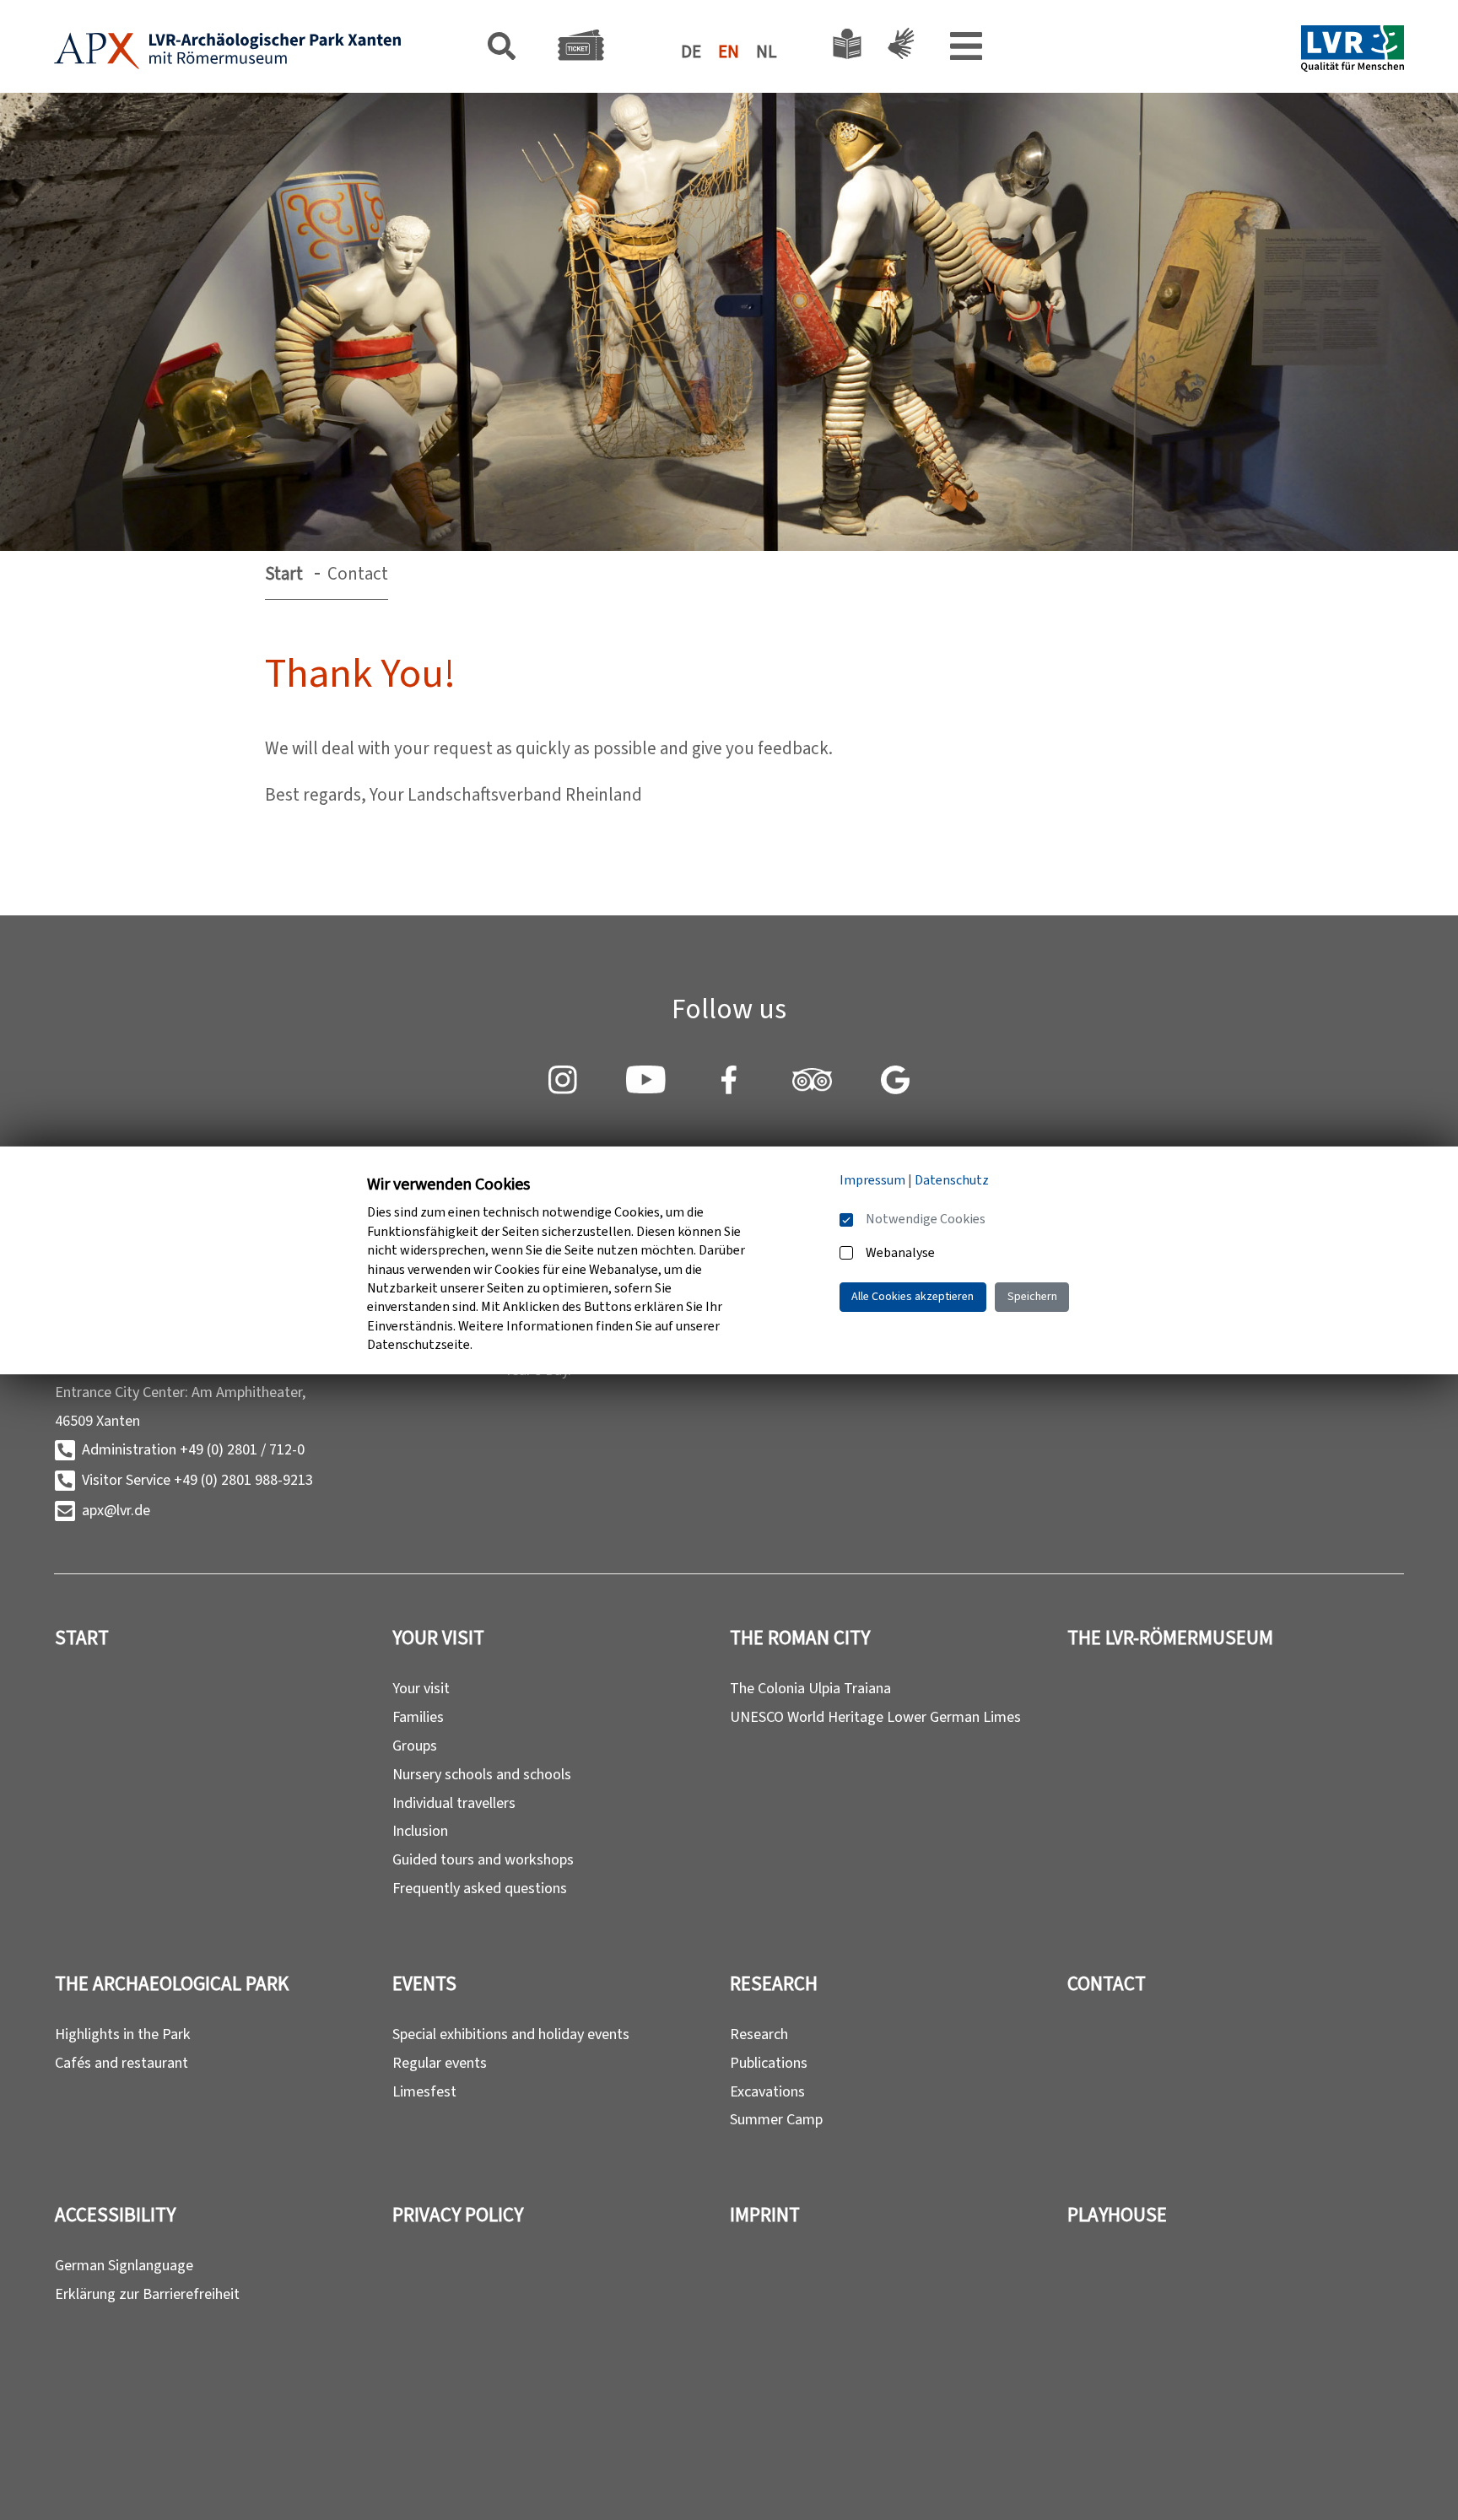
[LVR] (1353, 51)
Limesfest (424, 2091)
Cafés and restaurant (121, 2063)
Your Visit (438, 1638)
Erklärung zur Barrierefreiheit (147, 2294)
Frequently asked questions (480, 1888)
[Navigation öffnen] (966, 51)
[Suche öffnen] (502, 50)
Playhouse (1117, 2215)
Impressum (872, 1180)
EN (729, 51)
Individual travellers (454, 1803)
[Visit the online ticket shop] (581, 49)
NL (767, 51)
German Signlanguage (124, 2265)
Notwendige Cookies (926, 1219)
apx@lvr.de (116, 1510)
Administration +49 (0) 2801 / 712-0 (193, 1449)
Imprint (765, 2215)
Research (774, 1984)
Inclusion (420, 1831)
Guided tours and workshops (483, 1859)
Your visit (421, 1688)
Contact (1107, 1984)
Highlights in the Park (123, 2034)
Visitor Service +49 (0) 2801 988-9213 (197, 1480)
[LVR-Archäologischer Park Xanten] (228, 51)
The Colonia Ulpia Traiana (810, 1688)
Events (424, 1984)
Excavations (767, 2091)
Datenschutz (952, 1180)
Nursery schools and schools (482, 1774)
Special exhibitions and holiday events (511, 2034)
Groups (415, 1746)
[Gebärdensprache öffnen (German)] (898, 48)
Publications (769, 2063)
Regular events (440, 2063)
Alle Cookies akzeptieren (913, 1296)
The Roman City (800, 1638)
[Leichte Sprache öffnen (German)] (847, 48)
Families (418, 1717)
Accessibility (115, 2215)
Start (284, 574)
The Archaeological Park (172, 1984)
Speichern (1032, 1296)
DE (691, 51)
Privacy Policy (458, 2215)
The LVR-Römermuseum (1170, 1638)
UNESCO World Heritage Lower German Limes (875, 1717)
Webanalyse (900, 1252)
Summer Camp (776, 2119)
